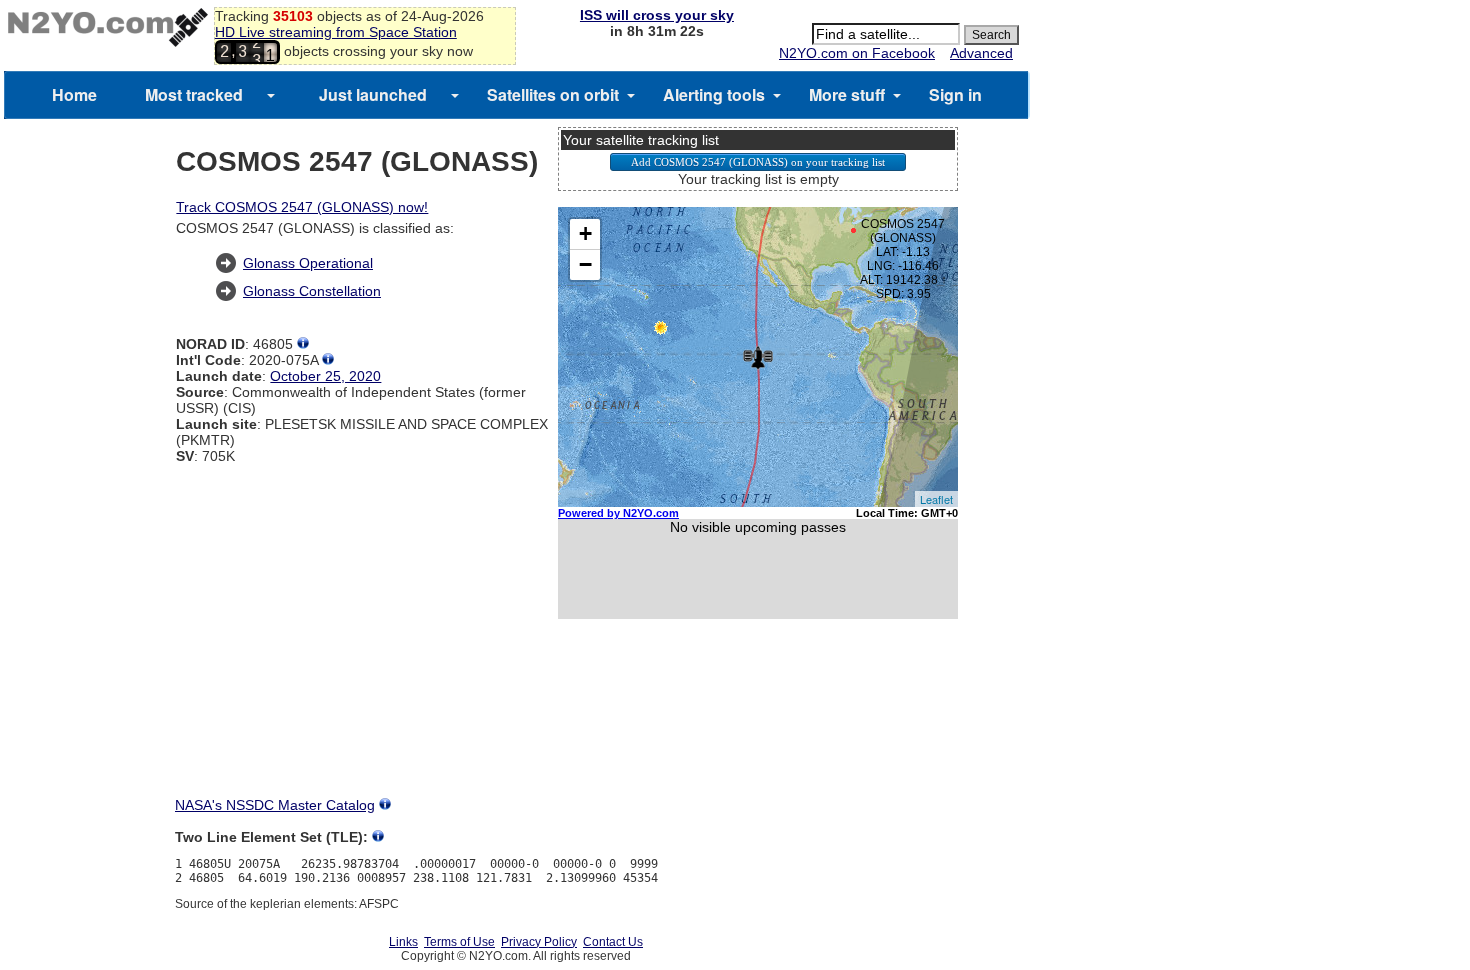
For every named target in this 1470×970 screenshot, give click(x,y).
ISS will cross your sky (657, 15)
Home (74, 94)
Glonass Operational (308, 263)
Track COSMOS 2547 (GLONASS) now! (302, 207)
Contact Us (613, 942)
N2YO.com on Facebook (857, 53)
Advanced (981, 53)
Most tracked (194, 94)
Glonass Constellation (312, 291)
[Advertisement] (758, 726)
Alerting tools (714, 94)
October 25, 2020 (325, 376)
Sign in (955, 94)
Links (403, 942)
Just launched (373, 94)
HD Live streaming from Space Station (336, 32)
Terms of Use (459, 942)
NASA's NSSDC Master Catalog (275, 805)
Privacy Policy (539, 942)
